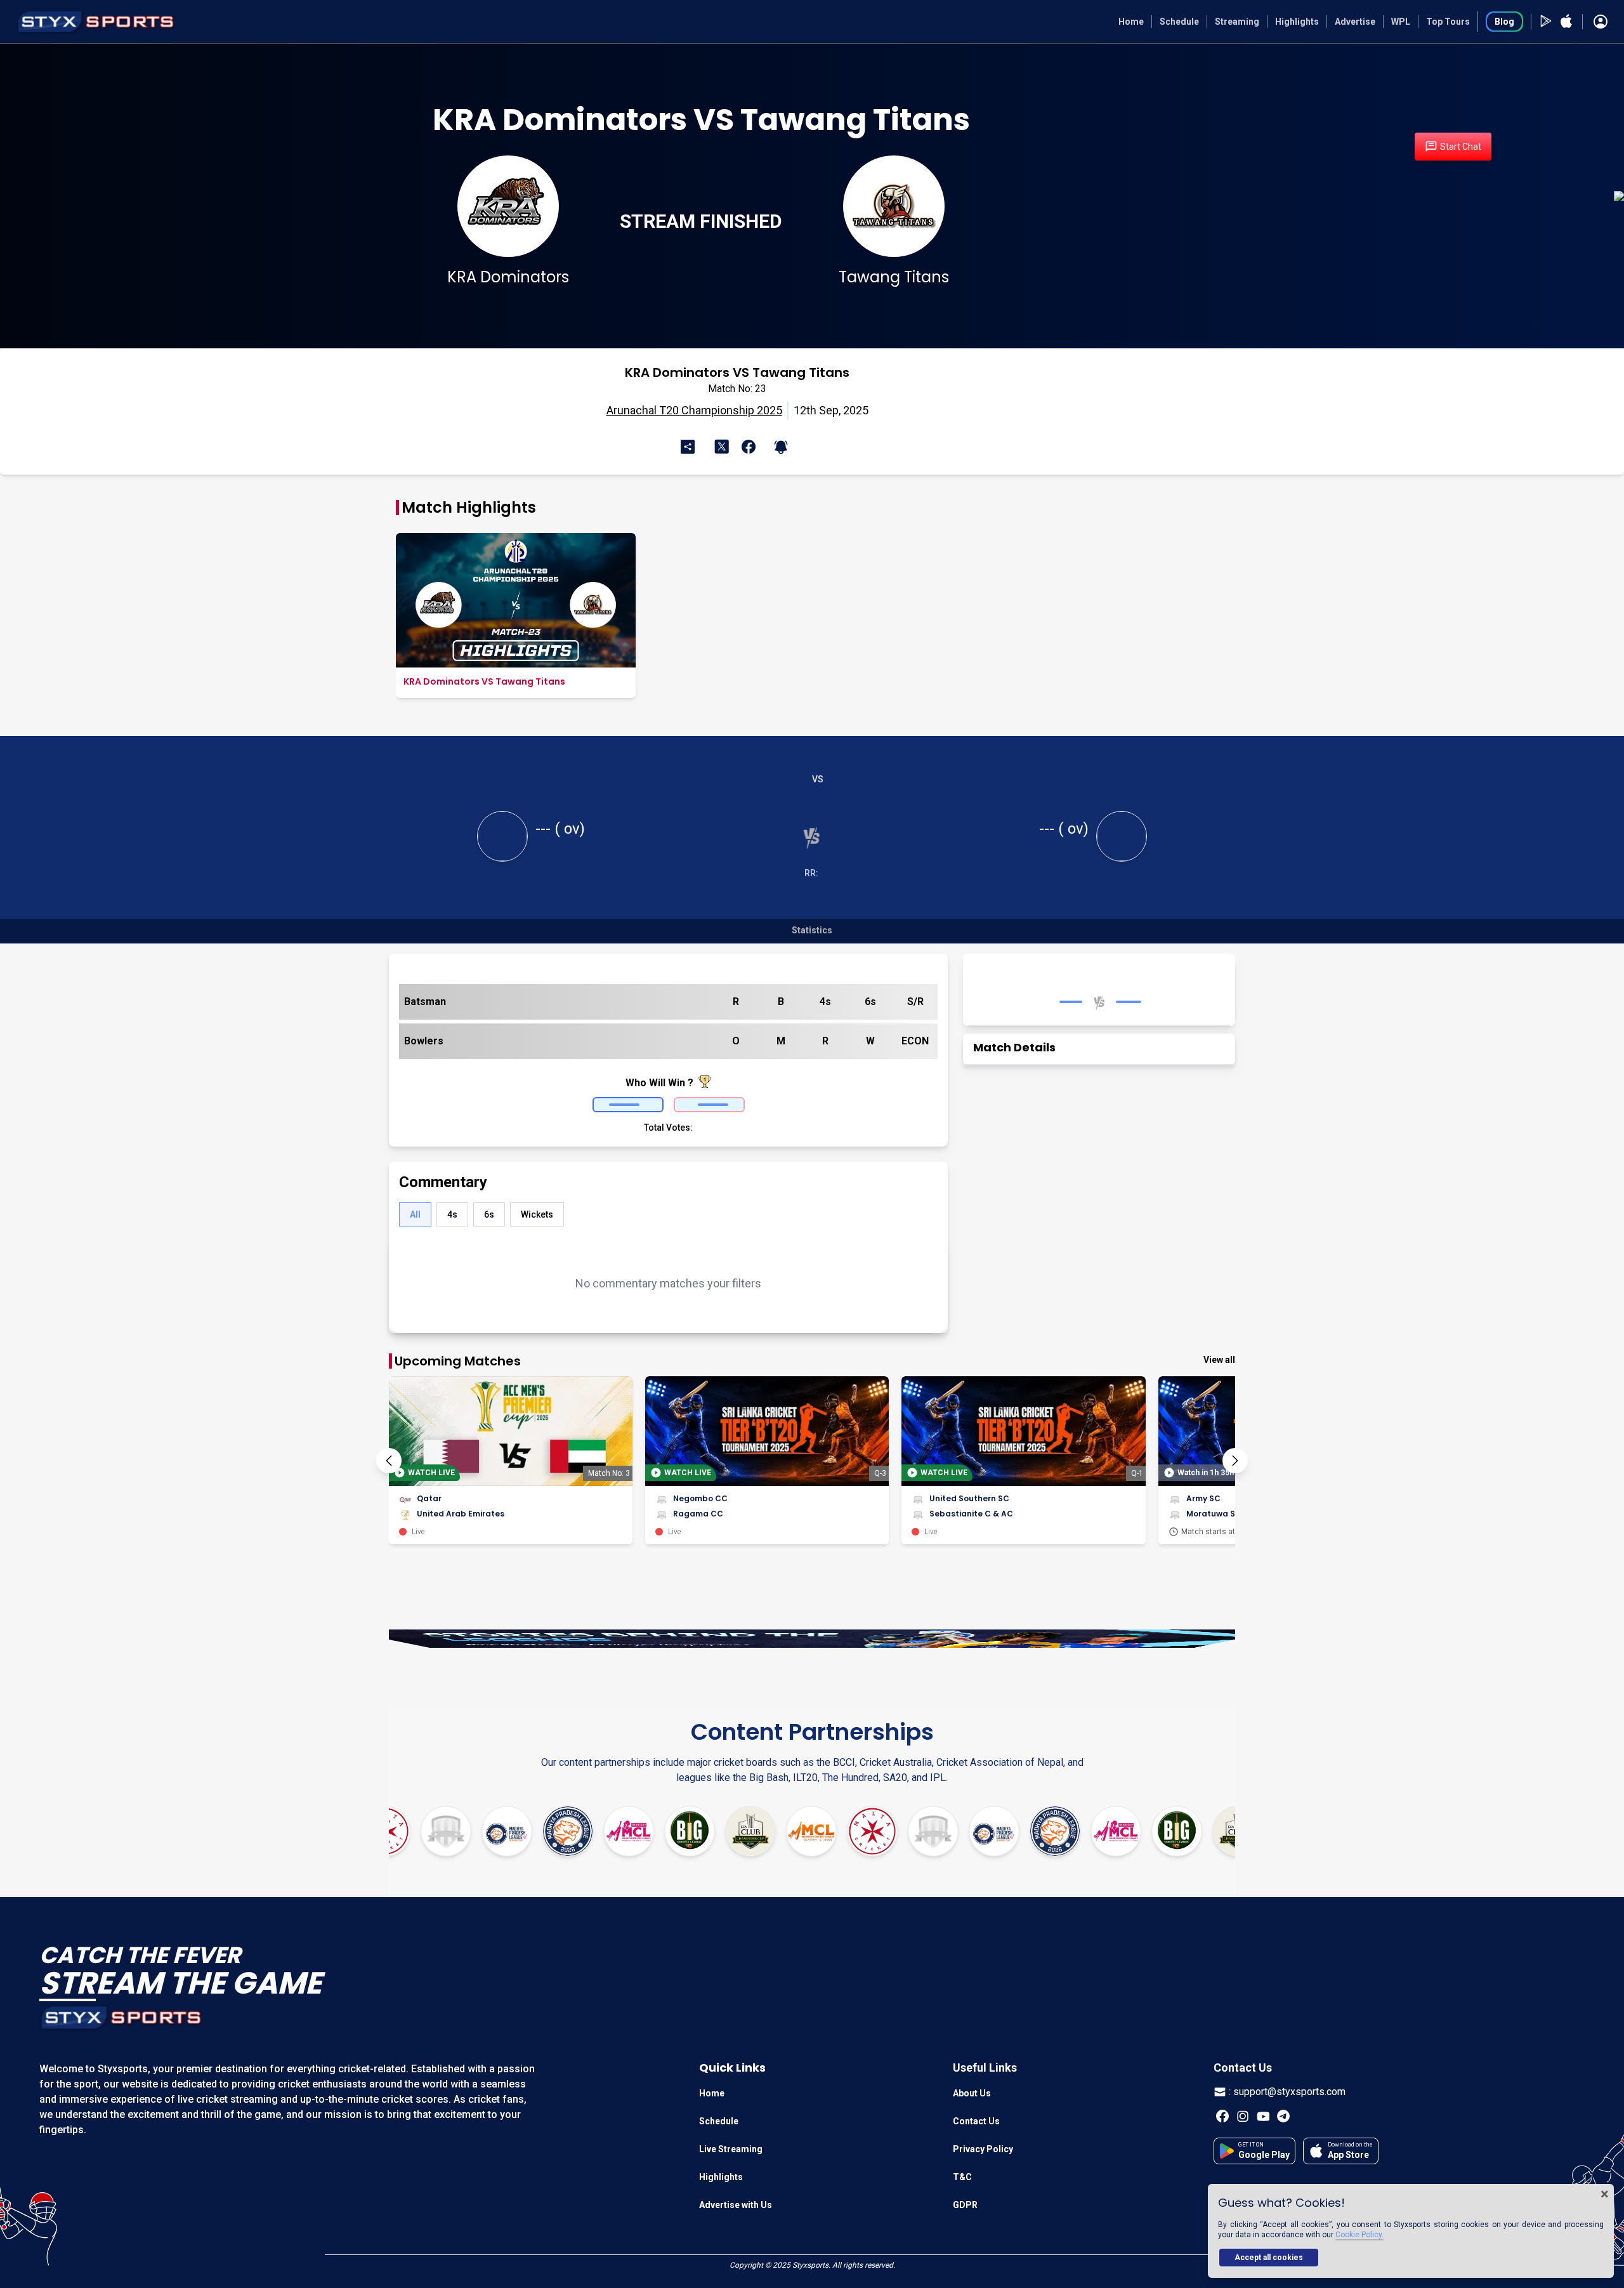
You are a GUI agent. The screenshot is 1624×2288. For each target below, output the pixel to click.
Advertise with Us (736, 2205)
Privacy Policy (983, 2149)
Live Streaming (731, 2149)
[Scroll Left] (389, 1461)
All (415, 1214)
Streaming (1237, 22)
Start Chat (1461, 147)
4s (452, 1214)
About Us (972, 2093)
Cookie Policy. (1359, 2235)
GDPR (965, 2205)
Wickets (537, 1214)
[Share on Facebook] (746, 447)
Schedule (1179, 22)
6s (489, 1214)
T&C (962, 2177)
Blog (1504, 22)
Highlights (1297, 22)
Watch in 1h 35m (1207, 1473)
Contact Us (976, 2121)
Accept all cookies (1269, 2258)
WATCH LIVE (431, 1473)
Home (1131, 22)
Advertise (1355, 22)
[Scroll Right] (1235, 1461)
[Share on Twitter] (724, 446)
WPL (1401, 22)
